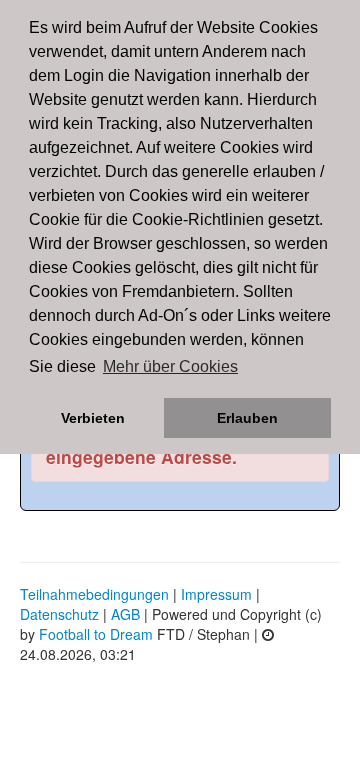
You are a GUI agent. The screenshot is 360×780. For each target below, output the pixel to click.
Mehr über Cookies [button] (170, 366)
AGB (125, 614)
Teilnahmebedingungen (94, 594)
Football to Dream (96, 634)
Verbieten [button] (93, 418)
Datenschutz (59, 614)
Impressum (216, 594)
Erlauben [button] (247, 418)
